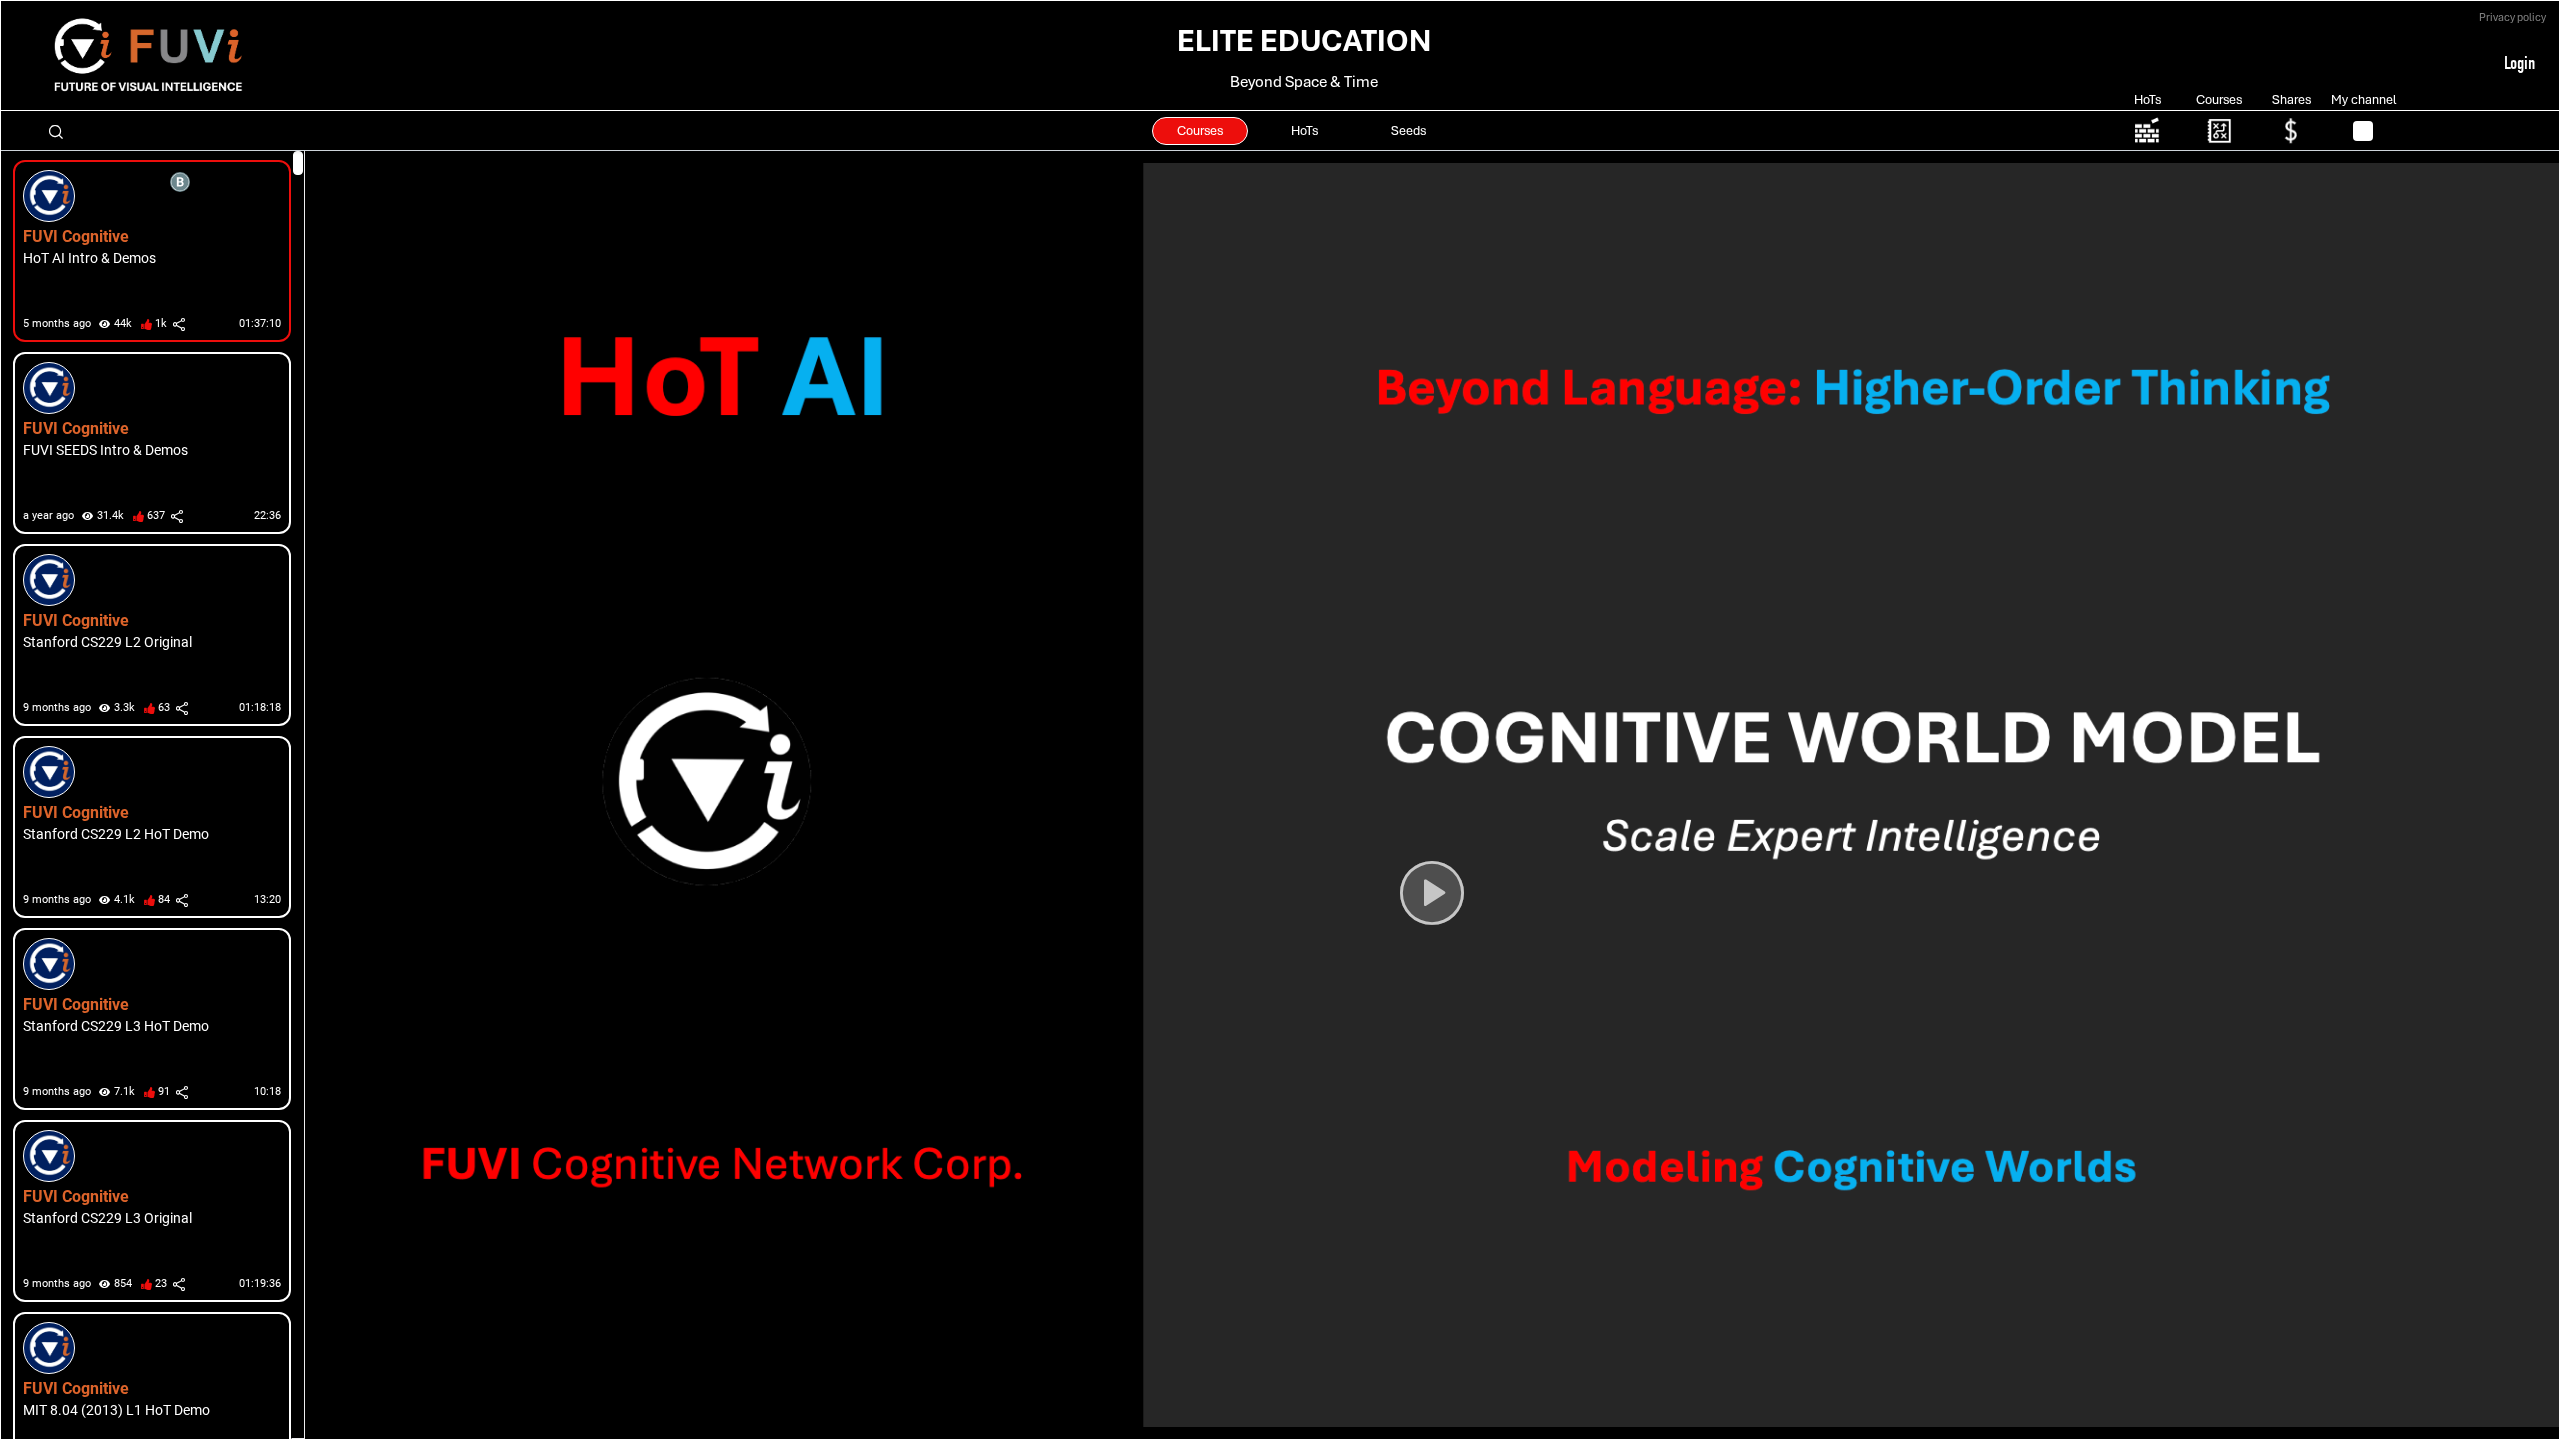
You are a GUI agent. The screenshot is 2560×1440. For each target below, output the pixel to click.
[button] (146, 251)
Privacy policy (2512, 17)
